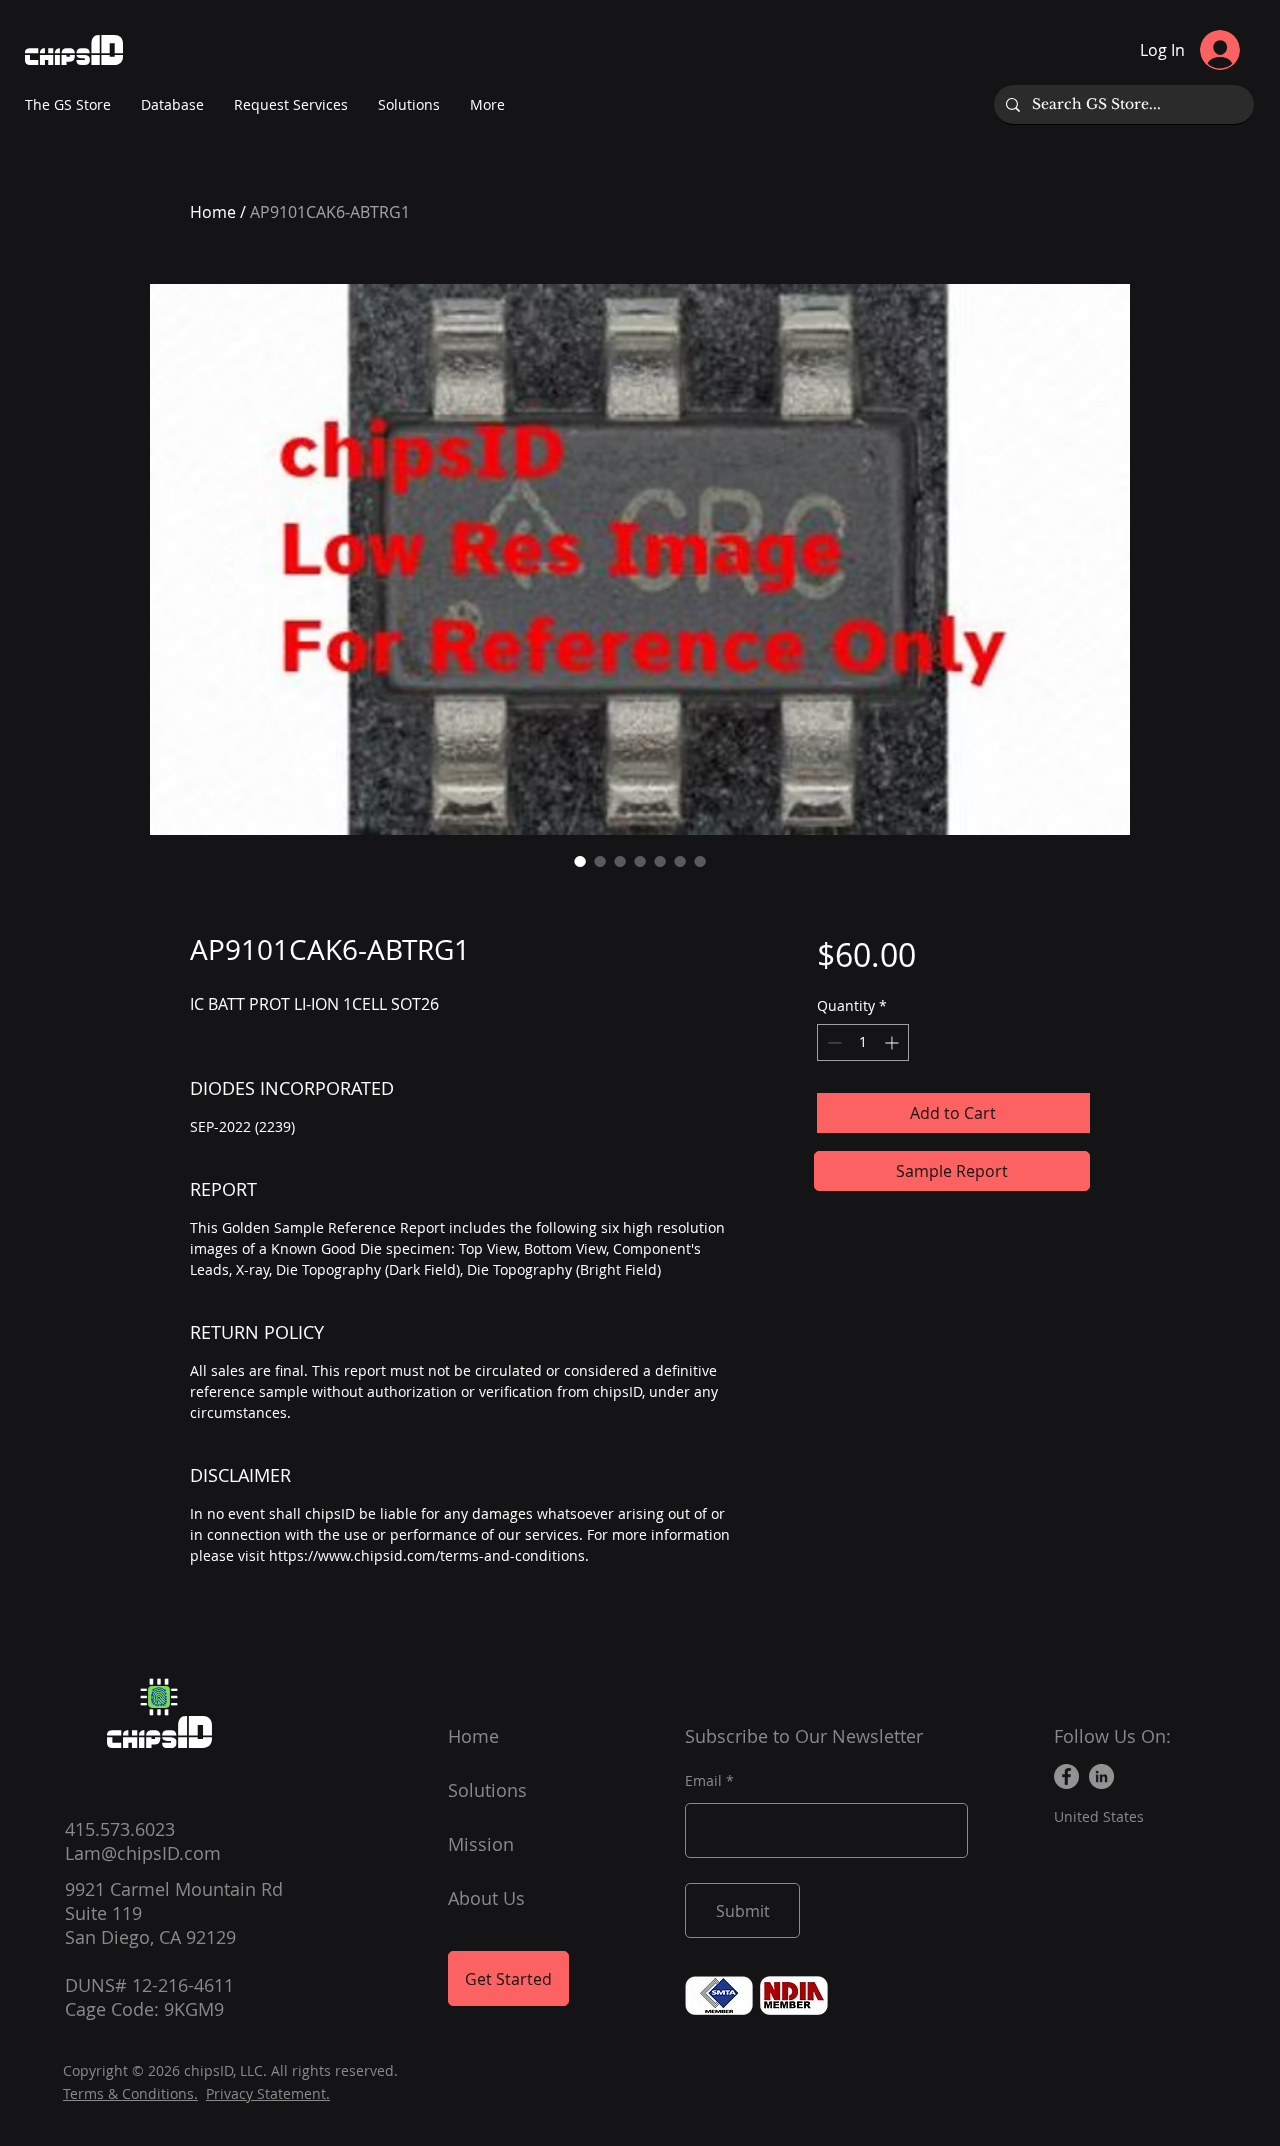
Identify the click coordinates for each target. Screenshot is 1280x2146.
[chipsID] (159, 1697)
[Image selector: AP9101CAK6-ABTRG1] (580, 861)
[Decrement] (832, 1042)
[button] (487, 105)
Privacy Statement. (268, 2093)
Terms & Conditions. (130, 2093)
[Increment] (893, 1042)
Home (213, 212)
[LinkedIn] (1101, 1776)
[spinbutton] (863, 1042)
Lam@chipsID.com (143, 1853)
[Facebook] (1066, 1776)
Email (703, 1781)
